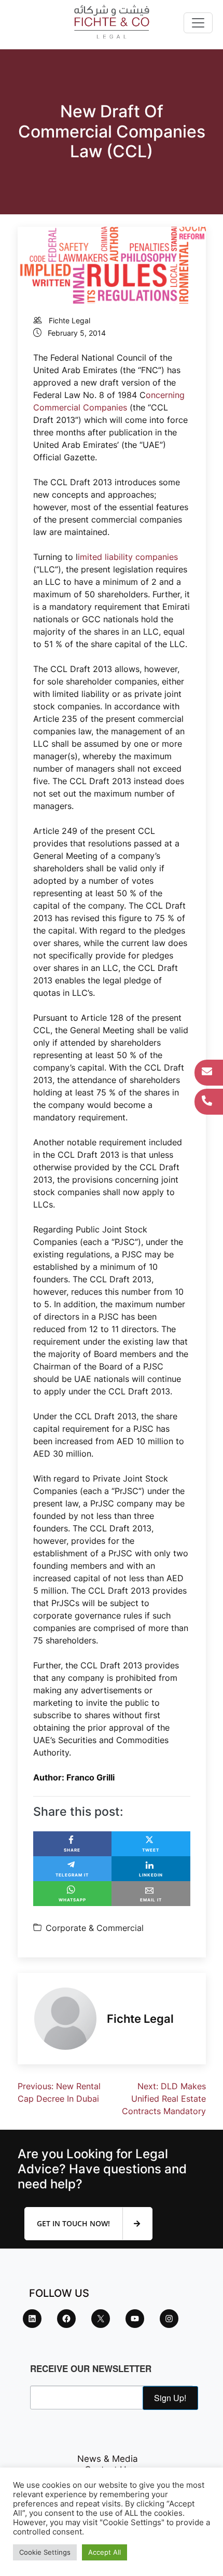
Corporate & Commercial (95, 1928)
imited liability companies (128, 557)
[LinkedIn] (32, 2319)
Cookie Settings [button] (45, 2552)
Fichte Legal (69, 320)
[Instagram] (169, 2319)
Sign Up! (170, 2398)
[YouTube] (135, 2319)
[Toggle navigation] (198, 23)
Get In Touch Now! (74, 2223)
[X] (101, 2319)
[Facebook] (66, 2319)
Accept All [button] (104, 2552)
